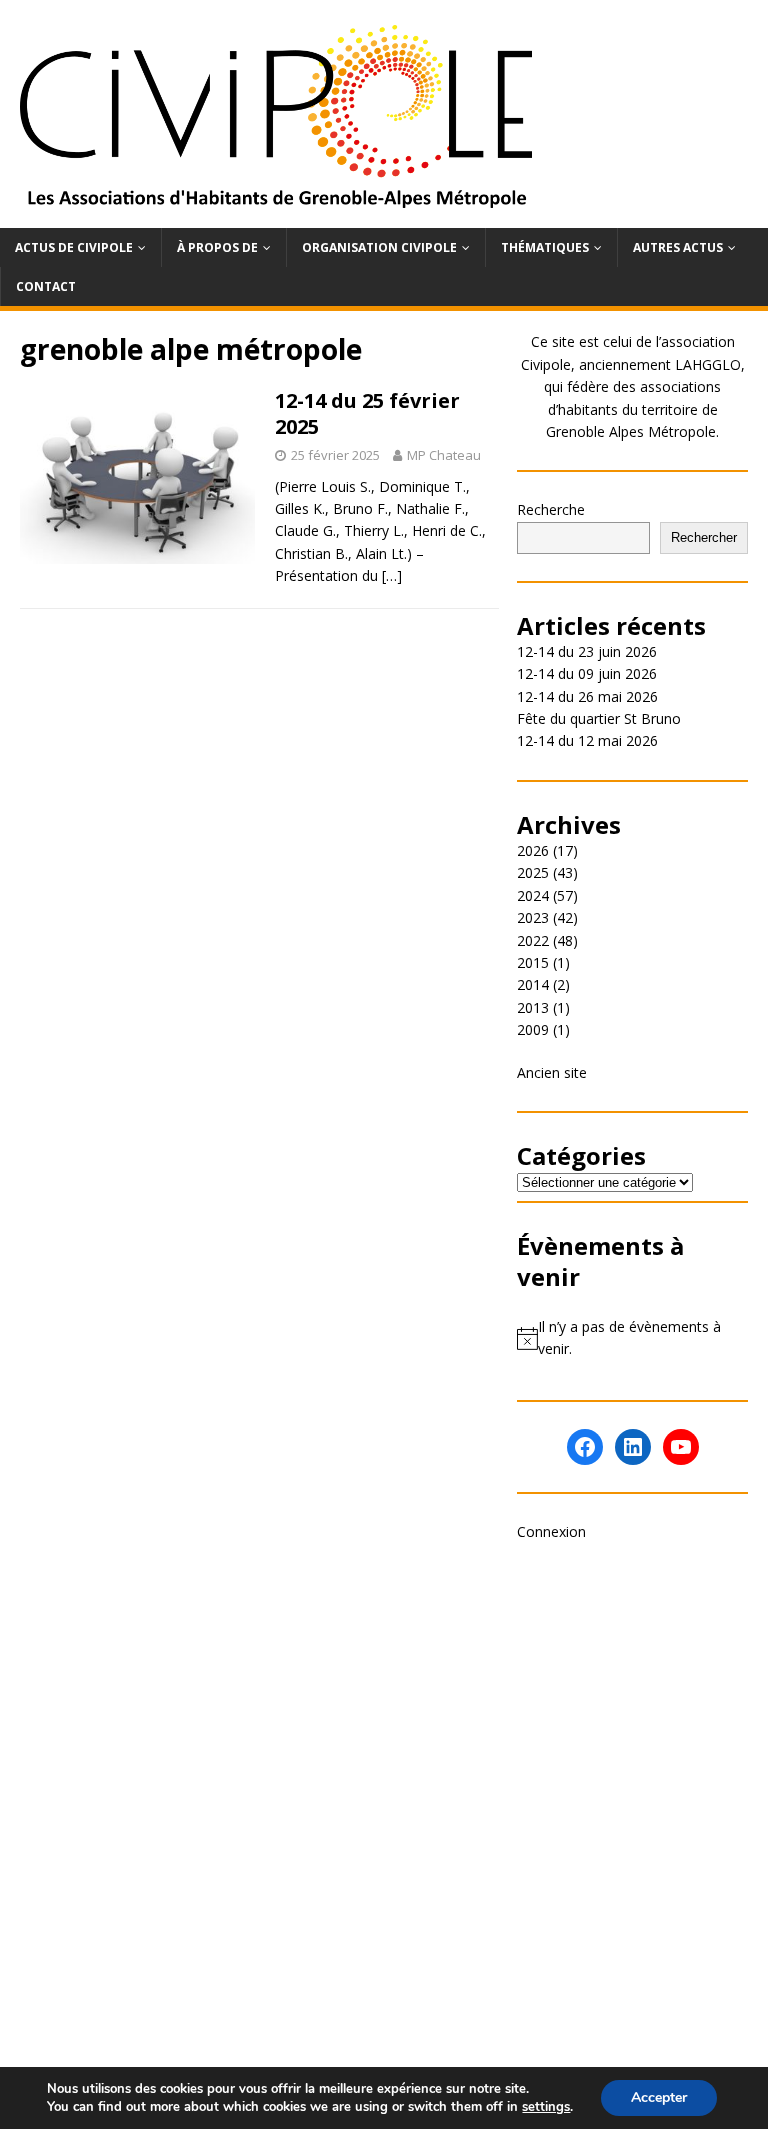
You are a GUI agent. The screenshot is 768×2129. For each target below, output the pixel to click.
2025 (533, 872)
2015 (533, 962)
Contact (46, 286)
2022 (533, 940)
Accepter (659, 2097)
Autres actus (678, 247)
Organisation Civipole (379, 247)
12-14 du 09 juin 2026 (587, 673)
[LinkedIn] (633, 1447)
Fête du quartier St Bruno (599, 718)
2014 (533, 984)
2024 (533, 895)
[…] (392, 575)
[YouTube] (681, 1447)
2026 (533, 850)
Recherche (551, 509)
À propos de (217, 247)
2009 (533, 1029)
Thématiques (545, 247)
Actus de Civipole (74, 247)
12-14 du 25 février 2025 (367, 413)
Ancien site (552, 1072)
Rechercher (704, 537)
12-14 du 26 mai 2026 (587, 696)
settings (546, 2107)
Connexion (551, 1531)
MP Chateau (444, 455)
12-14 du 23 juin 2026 (587, 651)
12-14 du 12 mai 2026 (587, 740)
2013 (533, 1007)
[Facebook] (585, 1447)
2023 (533, 917)
